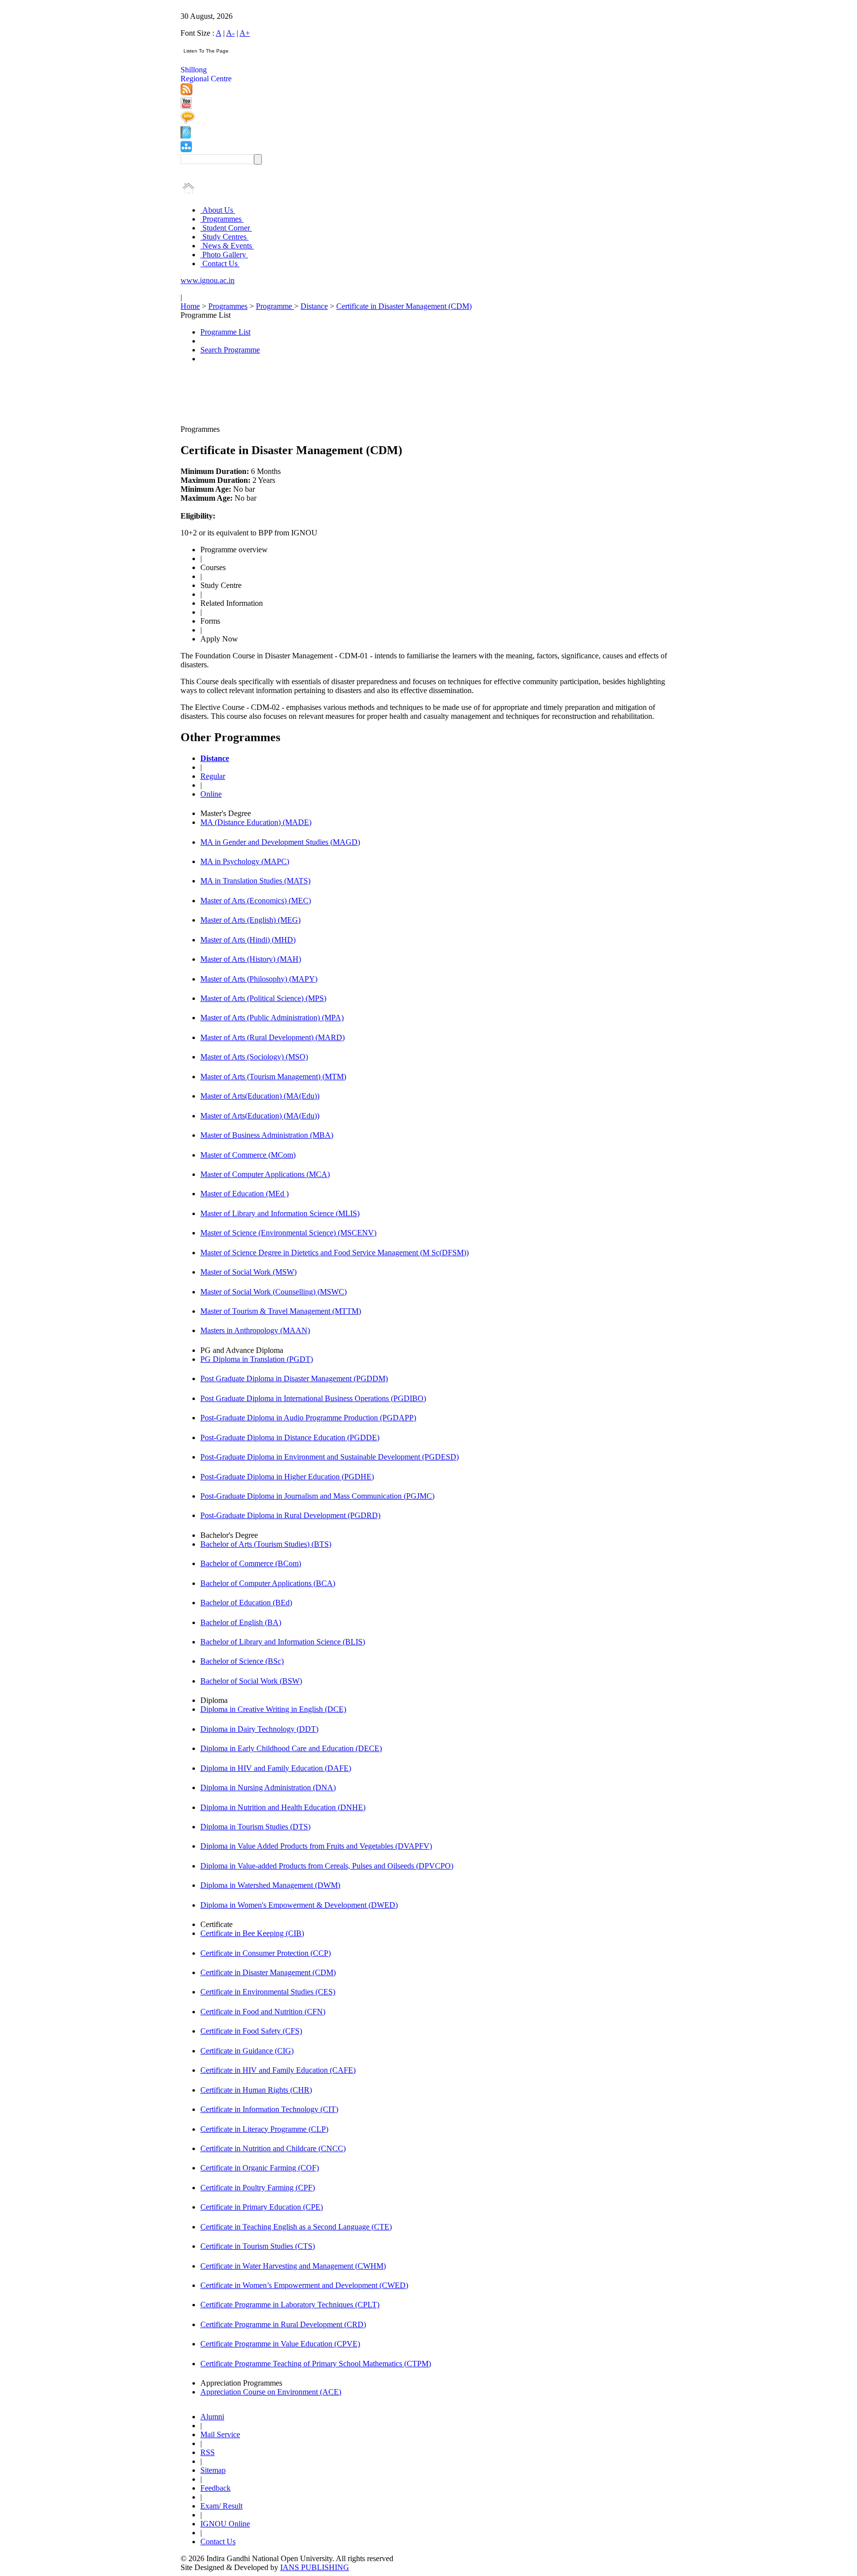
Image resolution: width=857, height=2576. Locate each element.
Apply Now (219, 639)
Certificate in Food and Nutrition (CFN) (263, 2012)
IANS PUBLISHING (315, 2567)
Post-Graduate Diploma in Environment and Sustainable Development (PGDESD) (330, 1457)
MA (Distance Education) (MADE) (256, 822)
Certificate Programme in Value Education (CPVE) (280, 2344)
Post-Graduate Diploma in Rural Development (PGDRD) (290, 1515)
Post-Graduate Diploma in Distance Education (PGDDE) (290, 1437)
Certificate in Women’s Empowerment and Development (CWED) (304, 2285)
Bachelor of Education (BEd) (246, 1603)
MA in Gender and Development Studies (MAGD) (280, 842)
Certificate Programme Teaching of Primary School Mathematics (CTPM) (316, 2364)
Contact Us (220, 263)
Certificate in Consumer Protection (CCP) (266, 1953)
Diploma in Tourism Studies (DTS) (255, 1827)
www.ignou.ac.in (208, 280)
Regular (213, 776)
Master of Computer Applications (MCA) (265, 1174)
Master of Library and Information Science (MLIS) (280, 1213)
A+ (245, 33)
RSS (208, 2452)
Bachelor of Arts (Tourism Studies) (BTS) (266, 1544)
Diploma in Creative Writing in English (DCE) (273, 1709)
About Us (218, 210)
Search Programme (230, 350)
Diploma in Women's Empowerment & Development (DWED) (299, 1905)
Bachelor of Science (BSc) (242, 1661)
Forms (210, 621)
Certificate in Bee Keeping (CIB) (252, 1933)
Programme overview (234, 550)
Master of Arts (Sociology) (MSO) (254, 1057)
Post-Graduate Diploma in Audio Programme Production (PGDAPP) (308, 1418)
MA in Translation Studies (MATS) (255, 881)
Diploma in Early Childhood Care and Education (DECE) (291, 1748)
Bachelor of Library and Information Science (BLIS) (283, 1642)
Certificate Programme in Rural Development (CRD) (283, 2324)
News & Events (227, 246)
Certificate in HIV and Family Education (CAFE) (278, 2070)
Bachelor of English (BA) (241, 1622)
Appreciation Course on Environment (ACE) (271, 2392)
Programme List (225, 332)
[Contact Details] (186, 136)
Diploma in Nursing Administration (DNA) (268, 1787)
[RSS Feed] (186, 92)
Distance (314, 306)
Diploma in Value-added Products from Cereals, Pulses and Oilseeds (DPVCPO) (327, 1866)
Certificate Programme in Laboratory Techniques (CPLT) (290, 2305)
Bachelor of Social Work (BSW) (251, 1681)
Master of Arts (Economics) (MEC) (256, 901)
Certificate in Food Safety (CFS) (251, 2031)
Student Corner (226, 228)
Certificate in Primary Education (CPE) (262, 2207)
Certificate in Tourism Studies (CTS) (258, 2246)
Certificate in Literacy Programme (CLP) (264, 2129)
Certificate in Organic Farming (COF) (260, 2168)
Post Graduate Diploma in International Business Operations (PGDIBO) (313, 1398)
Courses (213, 567)
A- (230, 33)
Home (190, 306)
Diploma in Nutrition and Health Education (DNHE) (283, 1807)
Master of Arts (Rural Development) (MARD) (273, 1037)
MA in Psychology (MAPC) (245, 861)
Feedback (215, 2488)
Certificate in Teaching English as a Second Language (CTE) (296, 2227)
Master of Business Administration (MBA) (267, 1135)
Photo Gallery (224, 255)
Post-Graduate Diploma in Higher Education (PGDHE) (287, 1477)
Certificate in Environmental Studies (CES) (268, 1992)
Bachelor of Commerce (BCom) (251, 1563)
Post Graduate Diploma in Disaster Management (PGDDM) (294, 1378)
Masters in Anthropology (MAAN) (255, 1330)
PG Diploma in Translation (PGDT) (257, 1359)
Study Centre (221, 585)
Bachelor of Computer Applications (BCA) (268, 1583)
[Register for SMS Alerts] (188, 121)
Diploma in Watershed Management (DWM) (270, 1885)
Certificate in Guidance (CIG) (247, 2051)
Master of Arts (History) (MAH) (251, 959)
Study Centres (224, 237)
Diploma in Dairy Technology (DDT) (259, 1729)
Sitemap (213, 2470)
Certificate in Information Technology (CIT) (269, 2109)
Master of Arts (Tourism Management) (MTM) (273, 1077)
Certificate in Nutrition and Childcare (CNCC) (273, 2148)
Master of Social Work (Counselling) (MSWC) (274, 1292)
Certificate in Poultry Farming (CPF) (258, 2188)
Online (211, 794)
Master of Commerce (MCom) (248, 1155)
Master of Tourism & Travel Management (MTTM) (281, 1311)
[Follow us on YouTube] (186, 106)
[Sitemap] (186, 149)
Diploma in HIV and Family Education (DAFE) (276, 1768)
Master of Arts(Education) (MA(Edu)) (260, 1096)
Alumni (212, 2417)
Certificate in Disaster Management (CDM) (404, 306)
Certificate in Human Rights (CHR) (256, 2090)
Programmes (222, 219)
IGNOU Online (225, 2524)
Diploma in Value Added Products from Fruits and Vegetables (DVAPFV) (316, 1846)
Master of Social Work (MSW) (248, 1272)
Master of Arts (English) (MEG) (250, 920)
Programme (275, 306)
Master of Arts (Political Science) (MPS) (263, 998)
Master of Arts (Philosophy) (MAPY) (259, 979)
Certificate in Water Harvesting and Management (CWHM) (293, 2266)
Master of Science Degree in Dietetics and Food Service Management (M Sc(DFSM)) (335, 1253)
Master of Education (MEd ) (245, 1194)
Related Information (232, 603)
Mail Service (220, 2434)
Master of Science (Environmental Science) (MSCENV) (288, 1233)
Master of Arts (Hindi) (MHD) (248, 940)
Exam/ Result (221, 2506)
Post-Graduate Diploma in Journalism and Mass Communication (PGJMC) (317, 1496)
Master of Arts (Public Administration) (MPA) (272, 1018)
